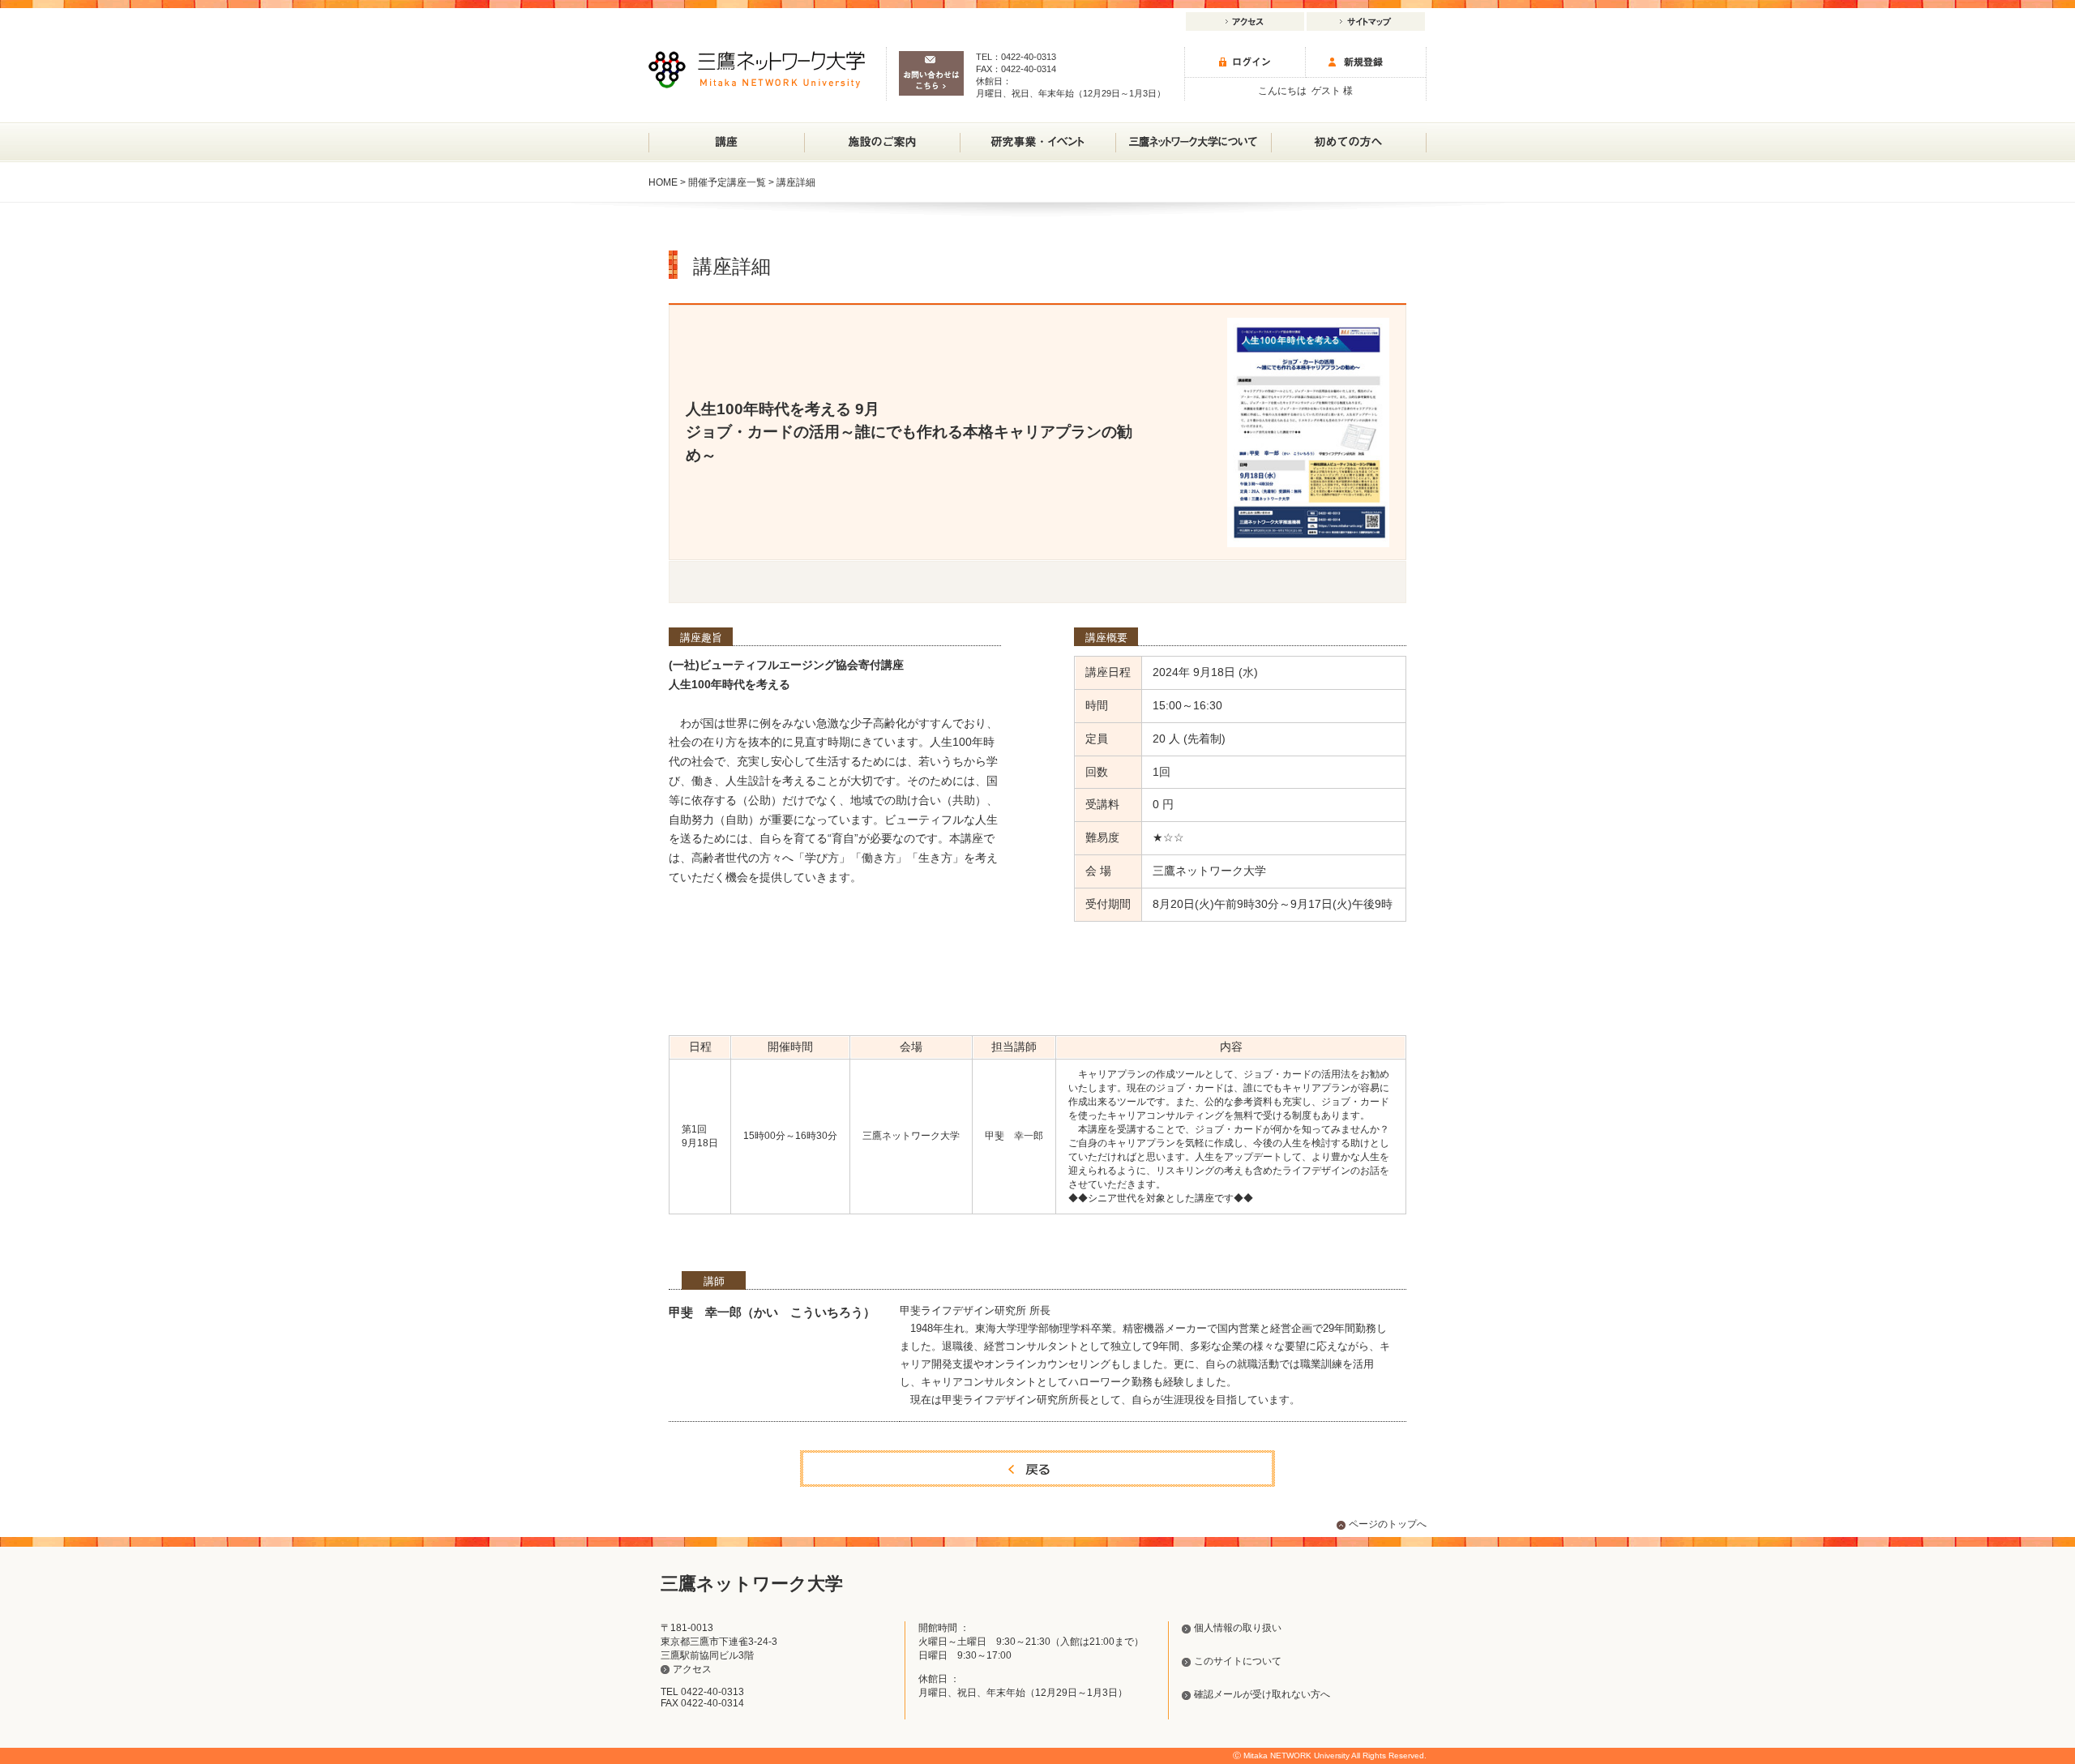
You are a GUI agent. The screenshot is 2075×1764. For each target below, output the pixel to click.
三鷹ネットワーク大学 (757, 70)
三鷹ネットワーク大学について (1193, 142)
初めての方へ (1349, 142)
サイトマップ (1366, 21)
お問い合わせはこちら (931, 73)
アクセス (1245, 21)
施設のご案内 (882, 142)
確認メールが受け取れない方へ (1262, 1694)
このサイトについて (1238, 1661)
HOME (663, 182)
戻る (1037, 1469)
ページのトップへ (1388, 1524)
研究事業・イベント (1037, 142)
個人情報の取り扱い (1238, 1628)
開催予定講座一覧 (727, 182)
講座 (726, 142)
